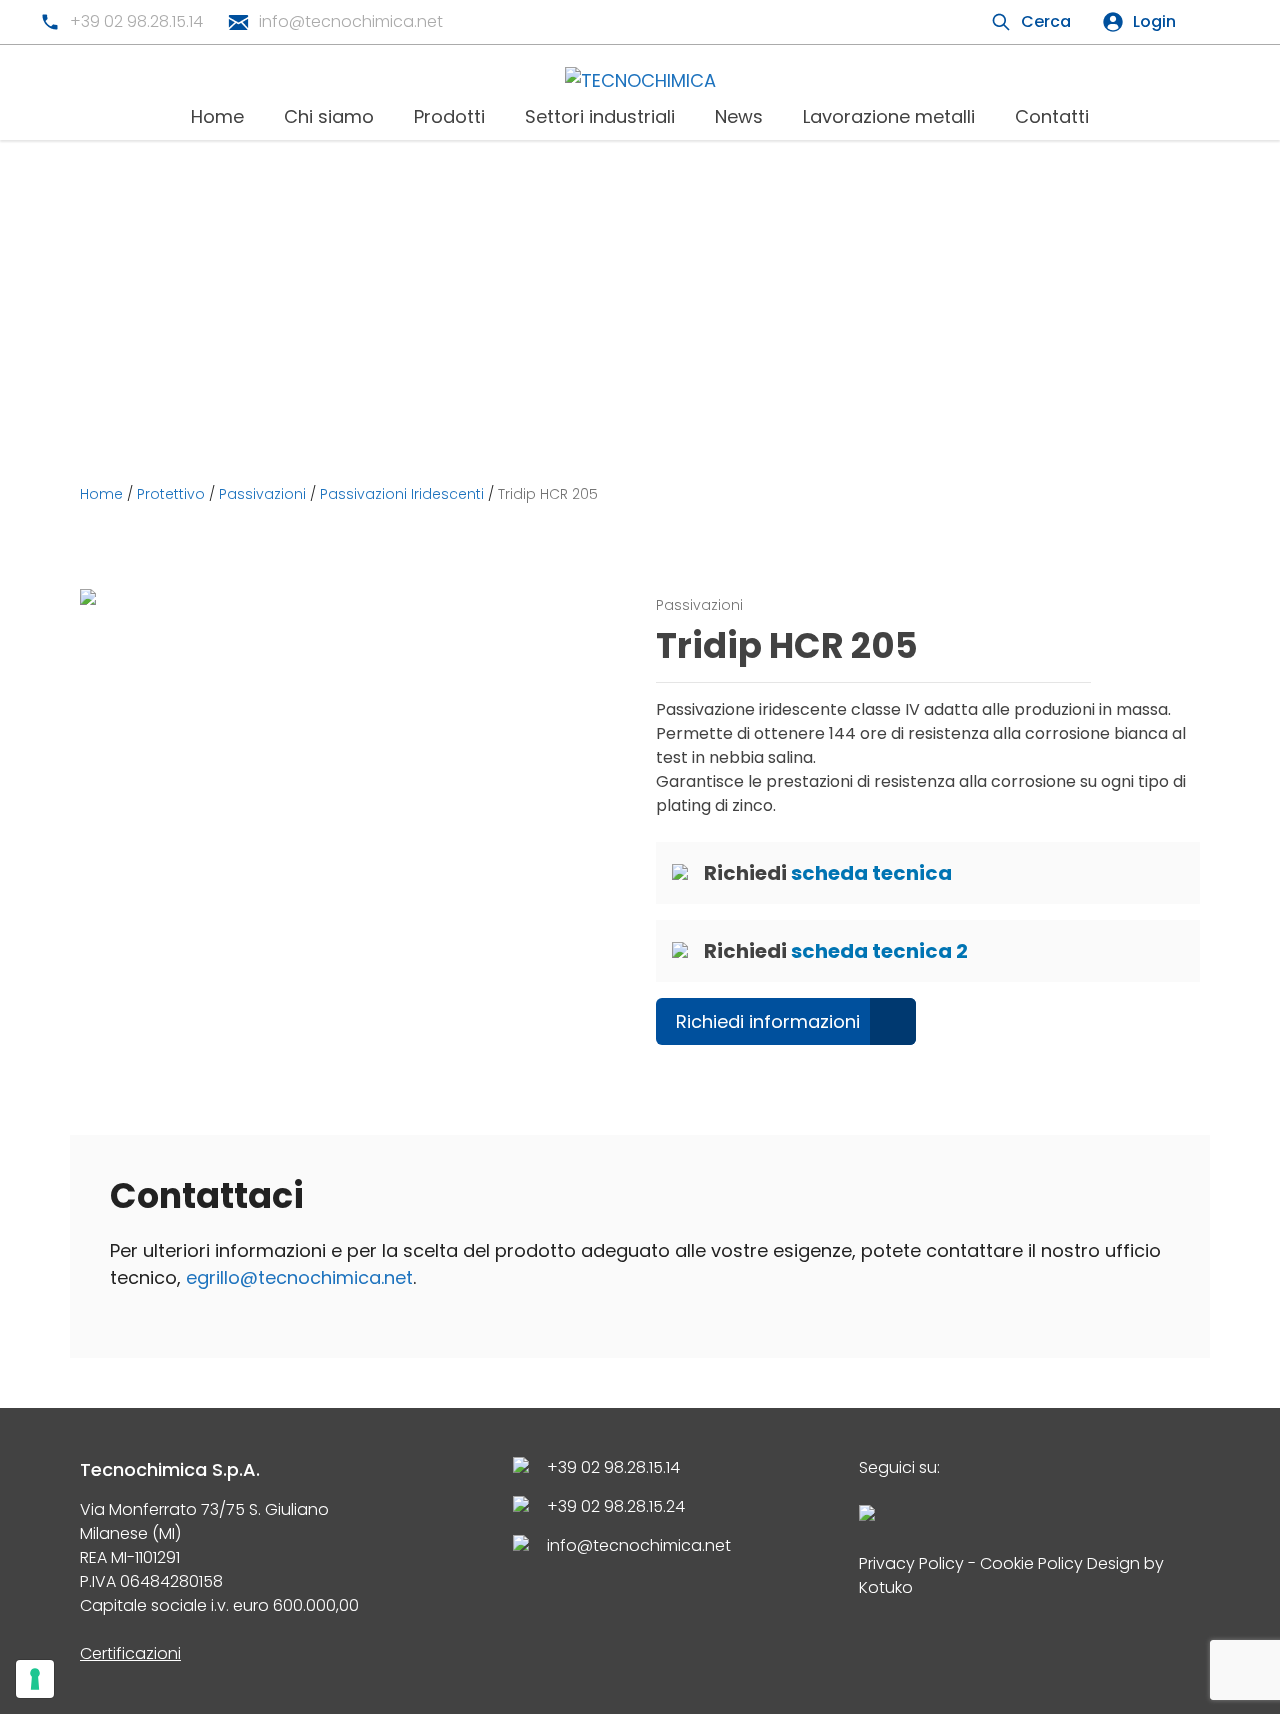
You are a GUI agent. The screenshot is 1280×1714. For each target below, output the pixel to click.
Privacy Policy (911, 1563)
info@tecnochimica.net (351, 21)
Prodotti (449, 116)
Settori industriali (600, 116)
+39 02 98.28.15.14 (136, 21)
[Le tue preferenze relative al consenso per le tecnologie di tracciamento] (35, 1679)
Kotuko (886, 1587)
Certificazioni (130, 1653)
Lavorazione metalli (889, 116)
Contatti (1052, 116)
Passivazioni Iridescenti (402, 494)
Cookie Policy (1031, 1563)
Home (217, 116)
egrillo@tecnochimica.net (299, 1277)
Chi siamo (329, 116)
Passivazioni (262, 494)
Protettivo (171, 494)
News (739, 116)
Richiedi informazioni (768, 1021)
